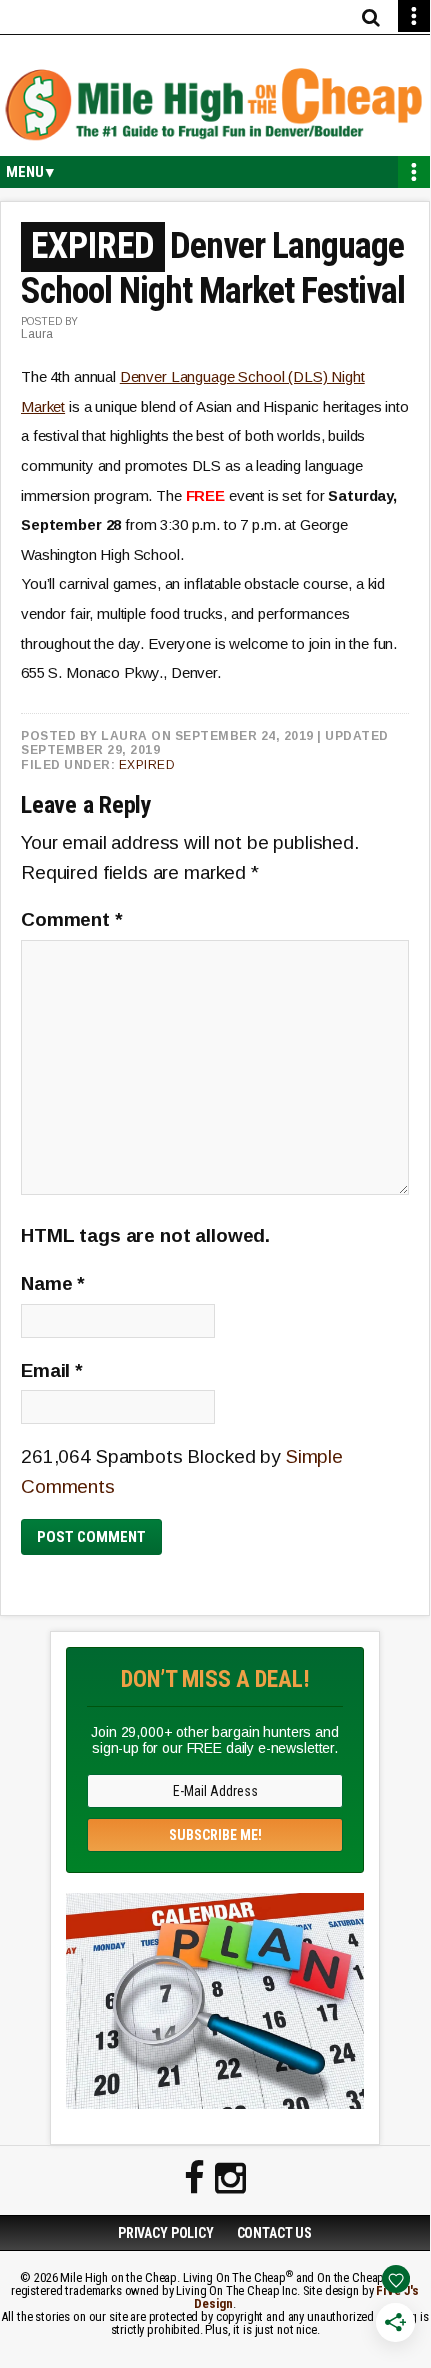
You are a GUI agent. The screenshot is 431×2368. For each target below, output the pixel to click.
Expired (147, 765)
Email (52, 1370)
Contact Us (275, 2233)
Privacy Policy (166, 2233)
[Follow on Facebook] (194, 2179)
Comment (72, 919)
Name (53, 1283)
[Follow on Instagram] (230, 2179)
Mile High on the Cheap (215, 106)
